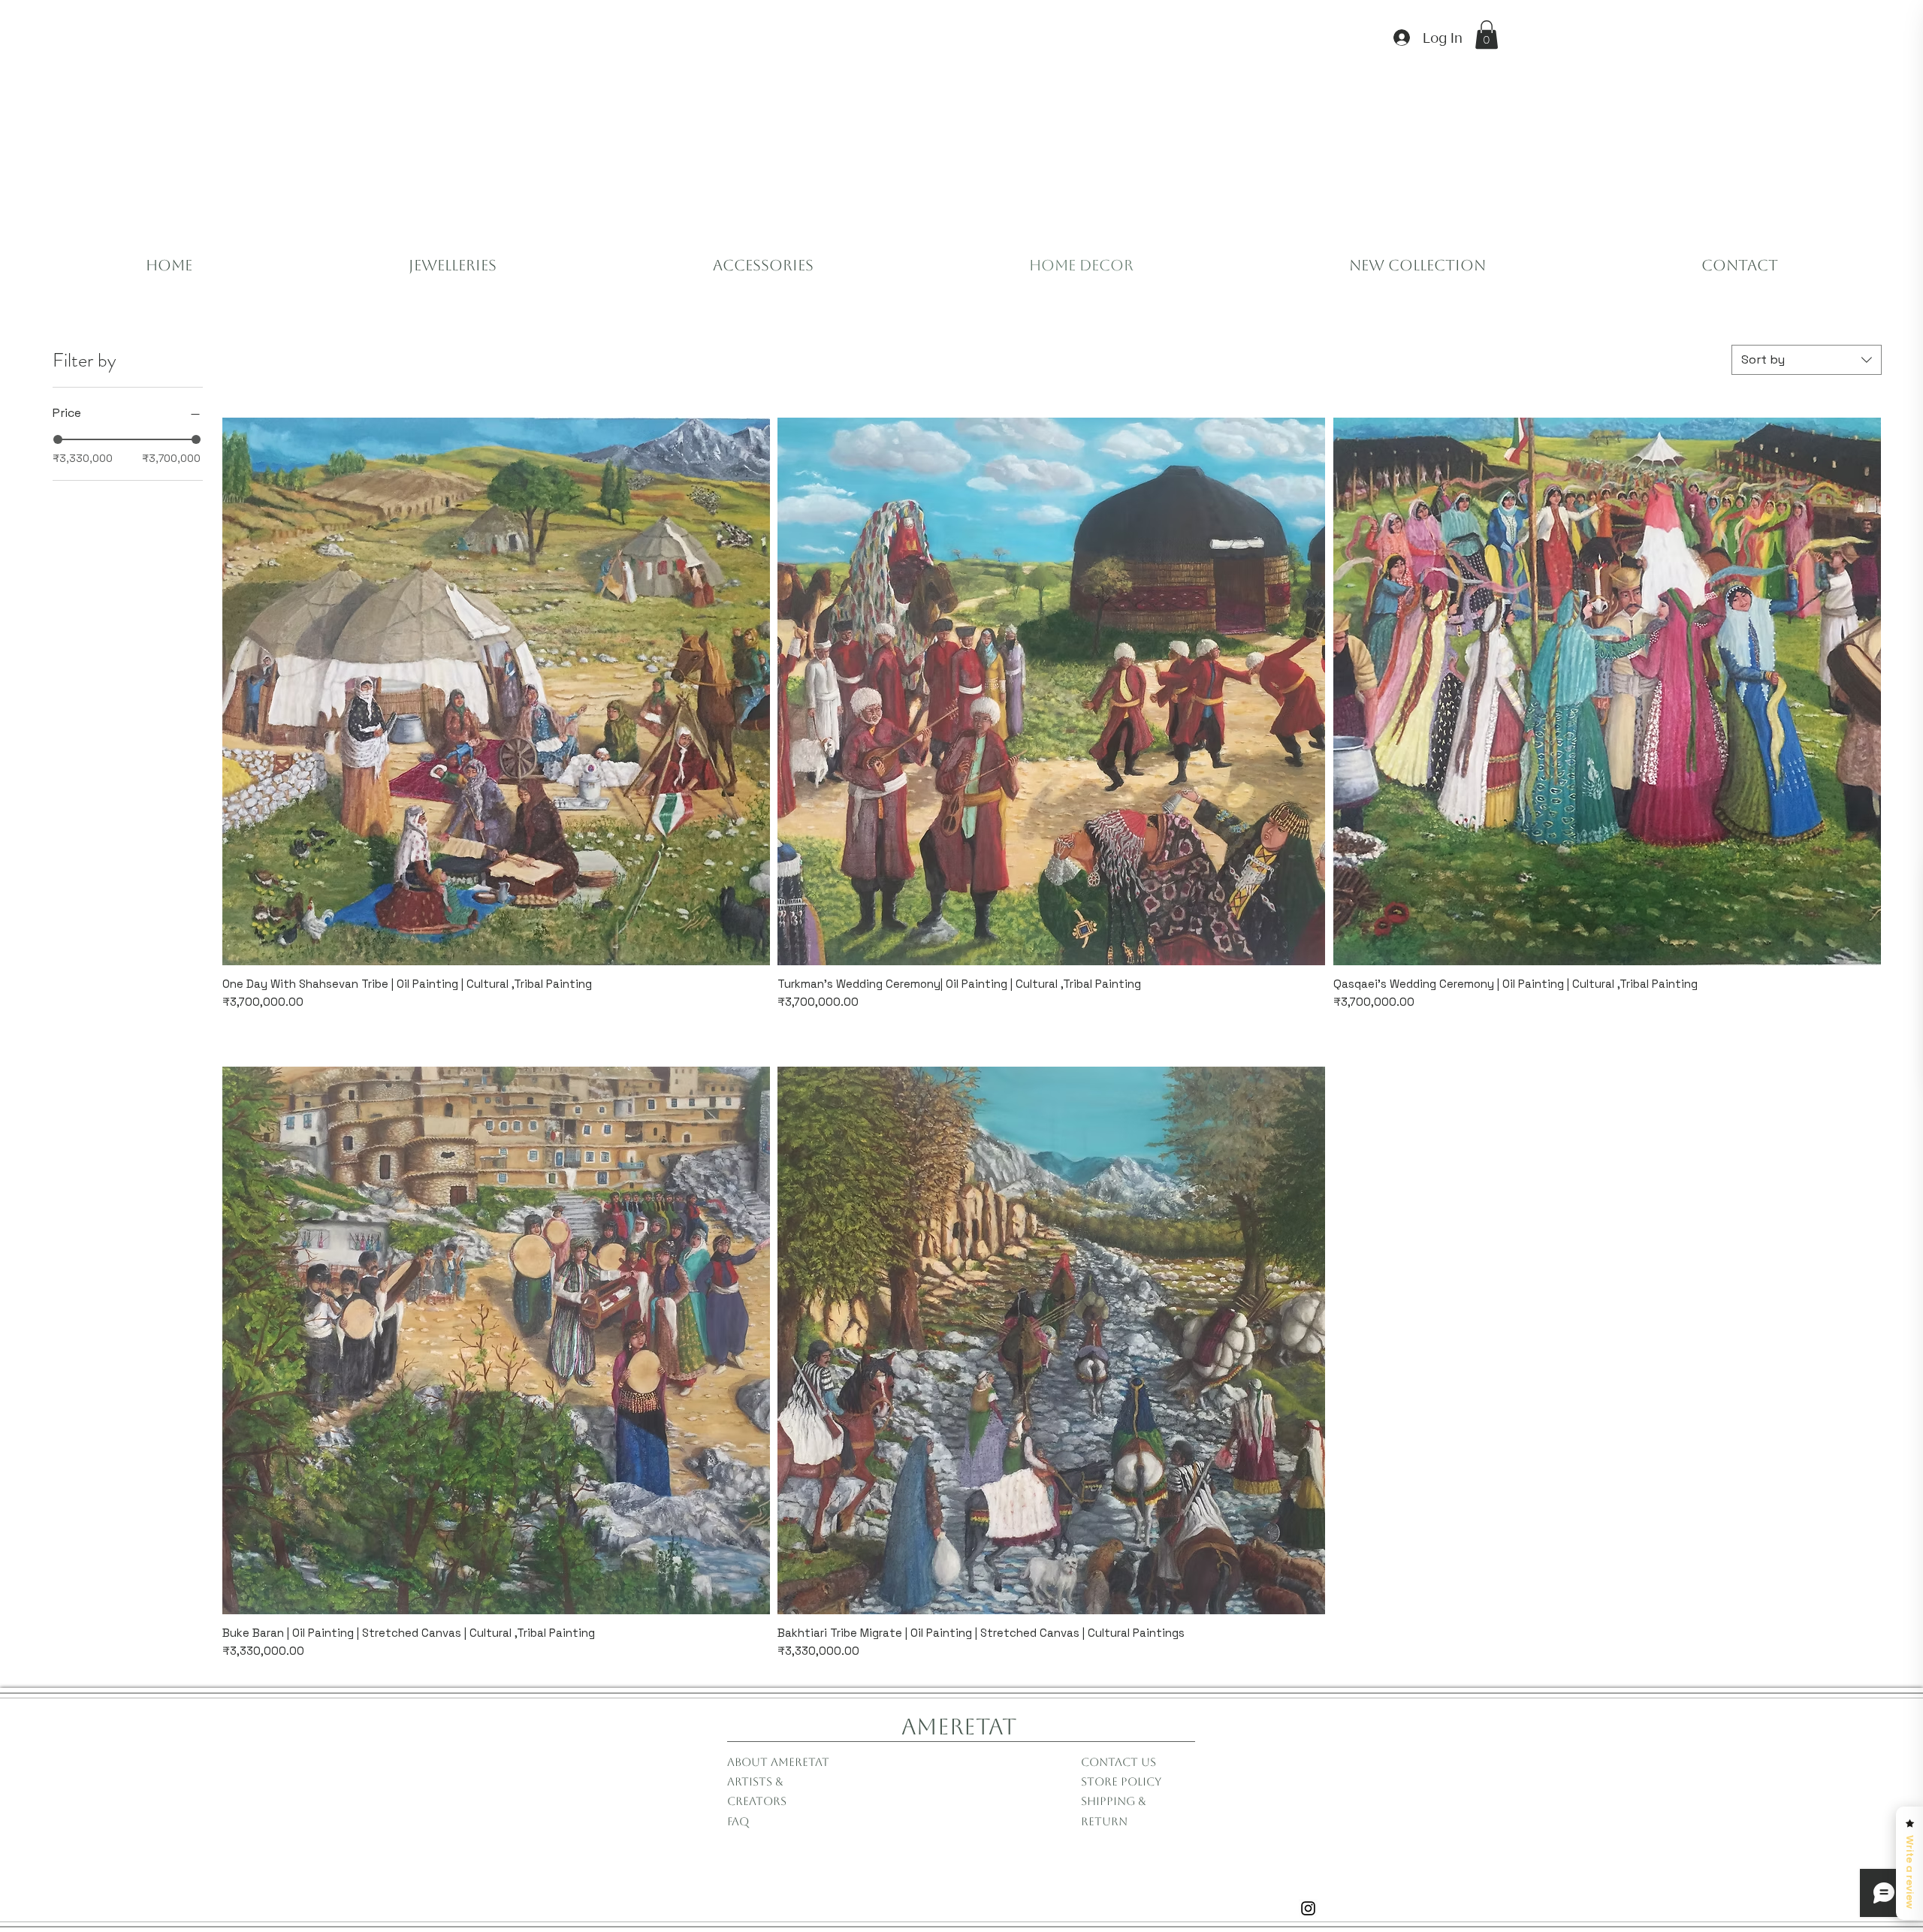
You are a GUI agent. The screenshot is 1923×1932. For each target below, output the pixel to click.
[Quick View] (496, 691)
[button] (1487, 35)
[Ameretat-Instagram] (1308, 1908)
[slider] (58, 439)
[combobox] (1807, 360)
